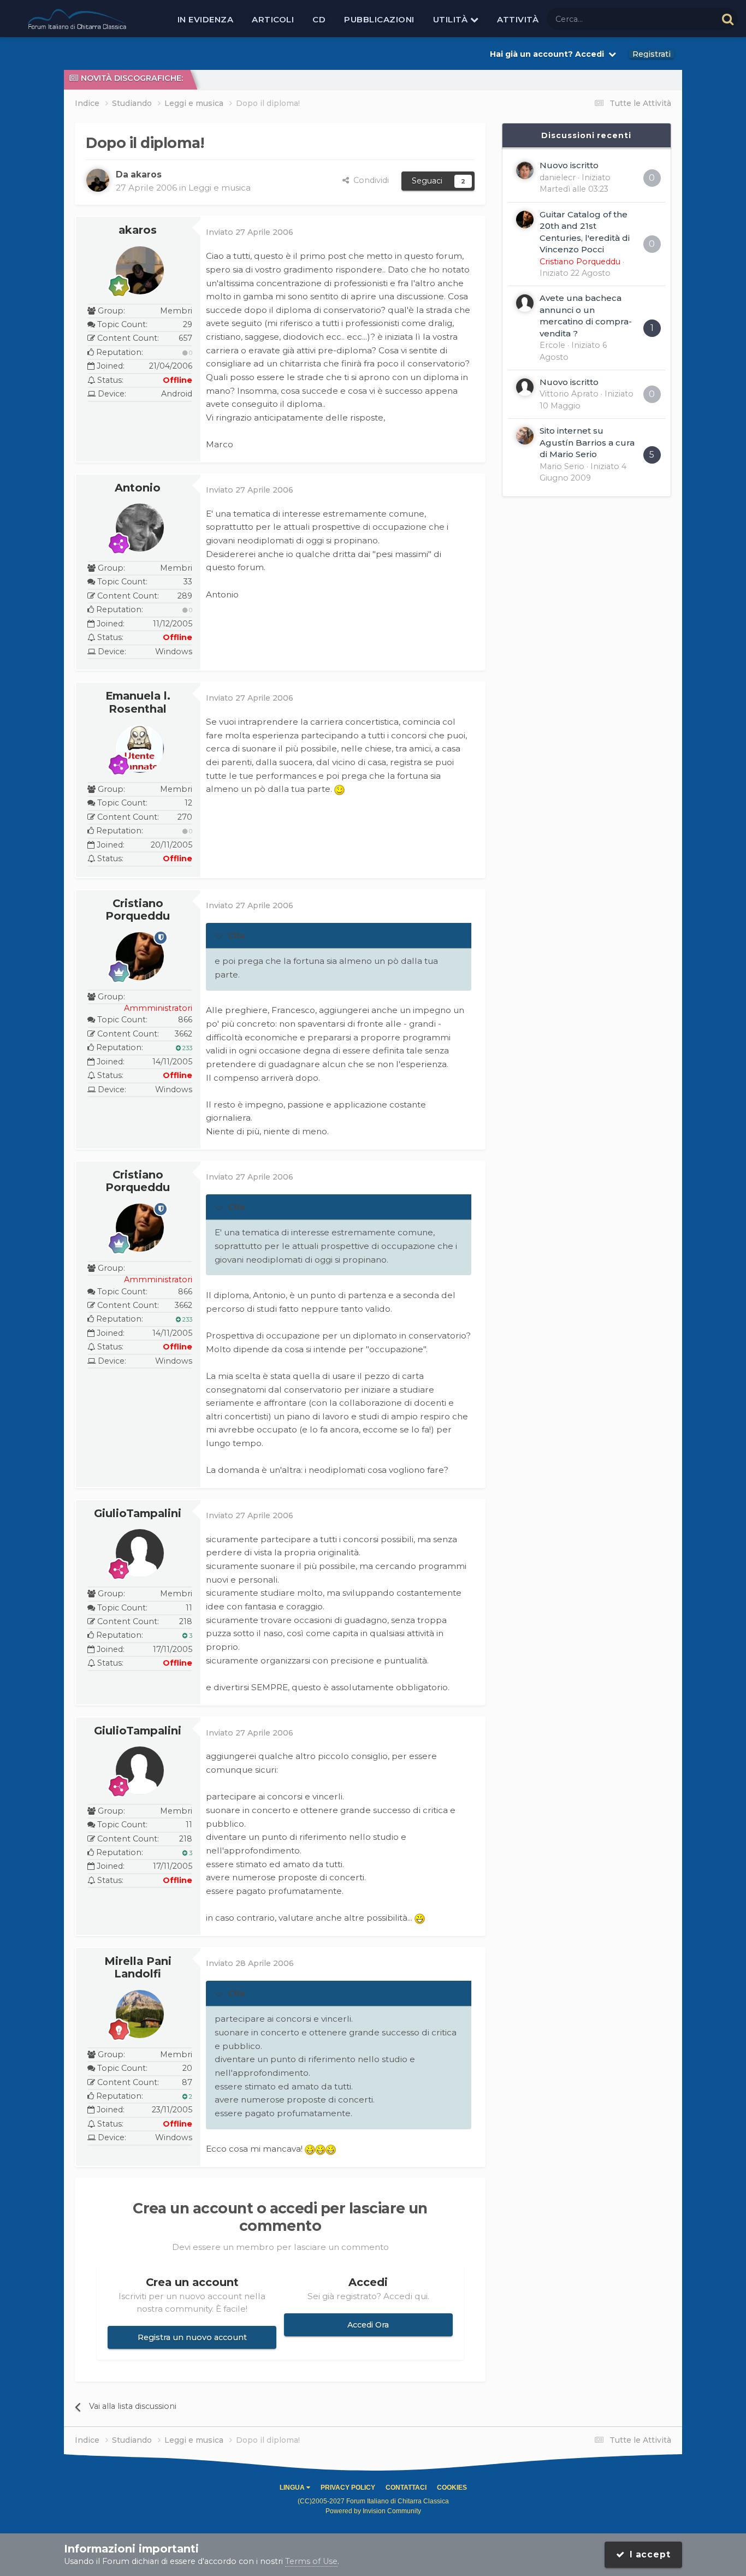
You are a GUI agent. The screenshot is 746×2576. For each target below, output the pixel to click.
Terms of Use (311, 2561)
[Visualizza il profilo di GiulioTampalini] (140, 1553)
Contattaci (406, 2488)
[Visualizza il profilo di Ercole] (525, 303)
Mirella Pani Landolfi (138, 1968)
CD (319, 19)
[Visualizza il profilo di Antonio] (140, 528)
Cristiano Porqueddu (138, 910)
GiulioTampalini (138, 1513)
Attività (518, 19)
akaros (138, 230)
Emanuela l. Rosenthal (138, 702)
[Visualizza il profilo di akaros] (98, 180)
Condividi (369, 180)
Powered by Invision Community (373, 2511)
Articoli (273, 19)
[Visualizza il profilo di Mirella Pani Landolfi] (140, 2014)
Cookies (452, 2488)
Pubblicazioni (379, 19)
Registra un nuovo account (192, 2337)
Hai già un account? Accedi (549, 54)
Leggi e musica (220, 188)
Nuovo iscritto (569, 165)
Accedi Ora (368, 2325)
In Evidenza (206, 19)
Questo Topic (678, 19)
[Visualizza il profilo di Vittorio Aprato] (525, 387)
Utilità (452, 19)
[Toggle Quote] (220, 935)
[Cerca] (728, 19)
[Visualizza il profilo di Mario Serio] (525, 436)
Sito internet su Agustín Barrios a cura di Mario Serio (587, 442)
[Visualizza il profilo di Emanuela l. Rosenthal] (140, 749)
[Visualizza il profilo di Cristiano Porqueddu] (140, 956)
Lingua (293, 2488)
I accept (648, 2554)
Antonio (138, 488)
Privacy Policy (348, 2488)
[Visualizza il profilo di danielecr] (525, 170)
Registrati (652, 54)
